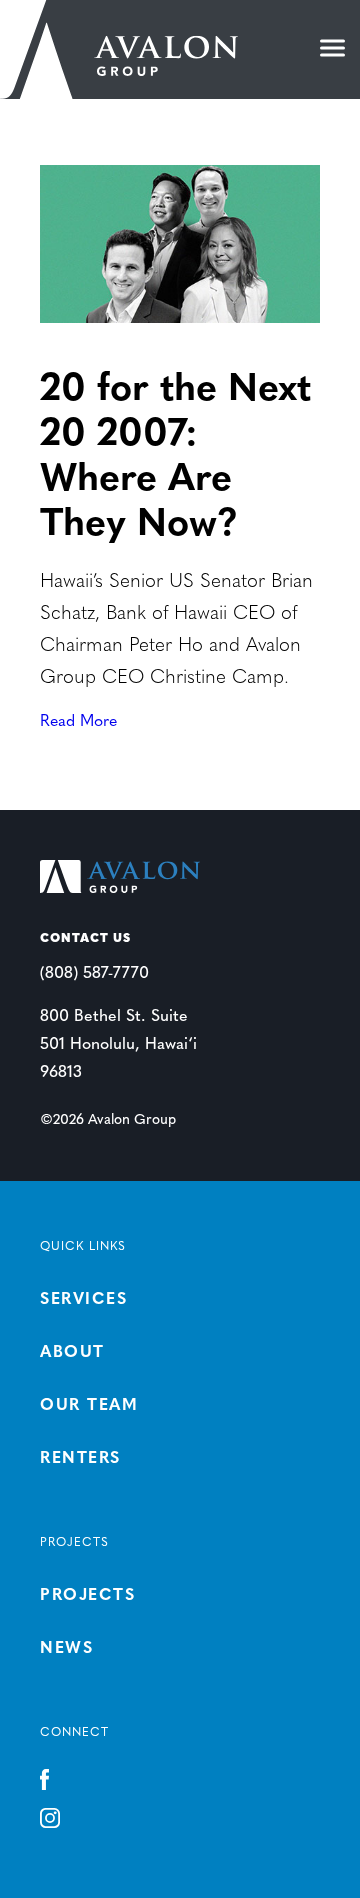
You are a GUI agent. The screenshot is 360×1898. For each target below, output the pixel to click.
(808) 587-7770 (94, 974)
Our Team (89, 1406)
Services (83, 1300)
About (72, 1353)
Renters (80, 1459)
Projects (87, 1596)
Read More (78, 722)
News (66, 1649)
